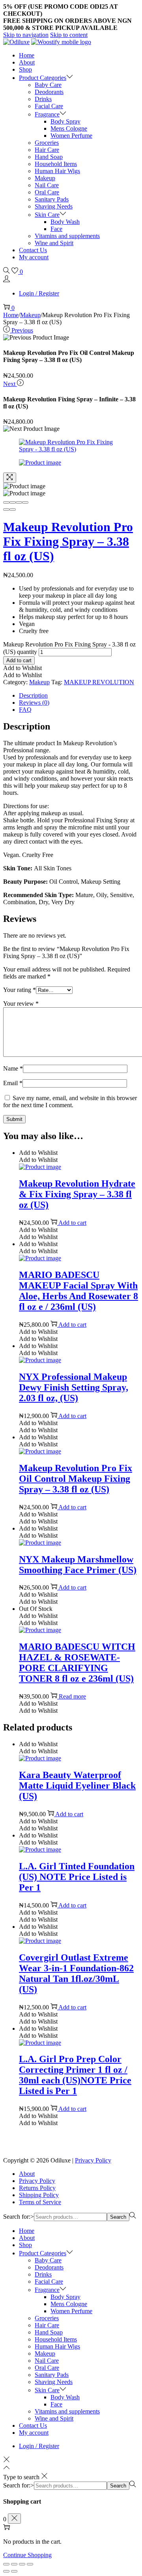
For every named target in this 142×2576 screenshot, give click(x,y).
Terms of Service (40, 2202)
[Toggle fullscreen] (19, 502)
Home (11, 315)
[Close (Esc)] (6, 502)
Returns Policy (37, 2188)
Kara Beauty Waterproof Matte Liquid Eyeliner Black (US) (77, 1786)
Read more (72, 1696)
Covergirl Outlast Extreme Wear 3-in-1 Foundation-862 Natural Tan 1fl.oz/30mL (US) (76, 1973)
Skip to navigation (26, 35)
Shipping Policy (39, 2195)
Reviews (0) (34, 703)
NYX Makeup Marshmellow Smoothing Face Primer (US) (78, 1565)
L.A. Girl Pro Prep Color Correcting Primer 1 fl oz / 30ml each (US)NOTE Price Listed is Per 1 (75, 2075)
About (27, 2174)
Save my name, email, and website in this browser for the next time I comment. (70, 1101)
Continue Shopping (27, 2555)
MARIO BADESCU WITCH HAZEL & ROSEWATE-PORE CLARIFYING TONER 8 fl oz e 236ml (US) (77, 1663)
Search (118, 2217)
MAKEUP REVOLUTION (99, 682)
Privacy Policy (93, 2160)
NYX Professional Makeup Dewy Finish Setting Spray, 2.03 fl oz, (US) (74, 1387)
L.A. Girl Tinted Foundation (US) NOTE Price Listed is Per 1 (77, 1877)
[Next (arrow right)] (13, 510)
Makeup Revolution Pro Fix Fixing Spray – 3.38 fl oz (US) (68, 541)
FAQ (25, 710)
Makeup (30, 315)
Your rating (20, 990)
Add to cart (19, 660)
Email (13, 1083)
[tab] (79, 696)
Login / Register (39, 293)
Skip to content (69, 35)
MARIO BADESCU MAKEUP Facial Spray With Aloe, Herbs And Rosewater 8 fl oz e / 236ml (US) (78, 1291)
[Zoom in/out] (25, 502)
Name (13, 1068)
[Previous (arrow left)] (6, 510)
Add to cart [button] (72, 1223)
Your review (21, 1004)
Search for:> (19, 2217)
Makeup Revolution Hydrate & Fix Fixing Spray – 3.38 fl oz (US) (77, 1194)
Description (33, 695)
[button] (22, 668)
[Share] (13, 502)
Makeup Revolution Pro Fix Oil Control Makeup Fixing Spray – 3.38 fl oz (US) (76, 1479)
